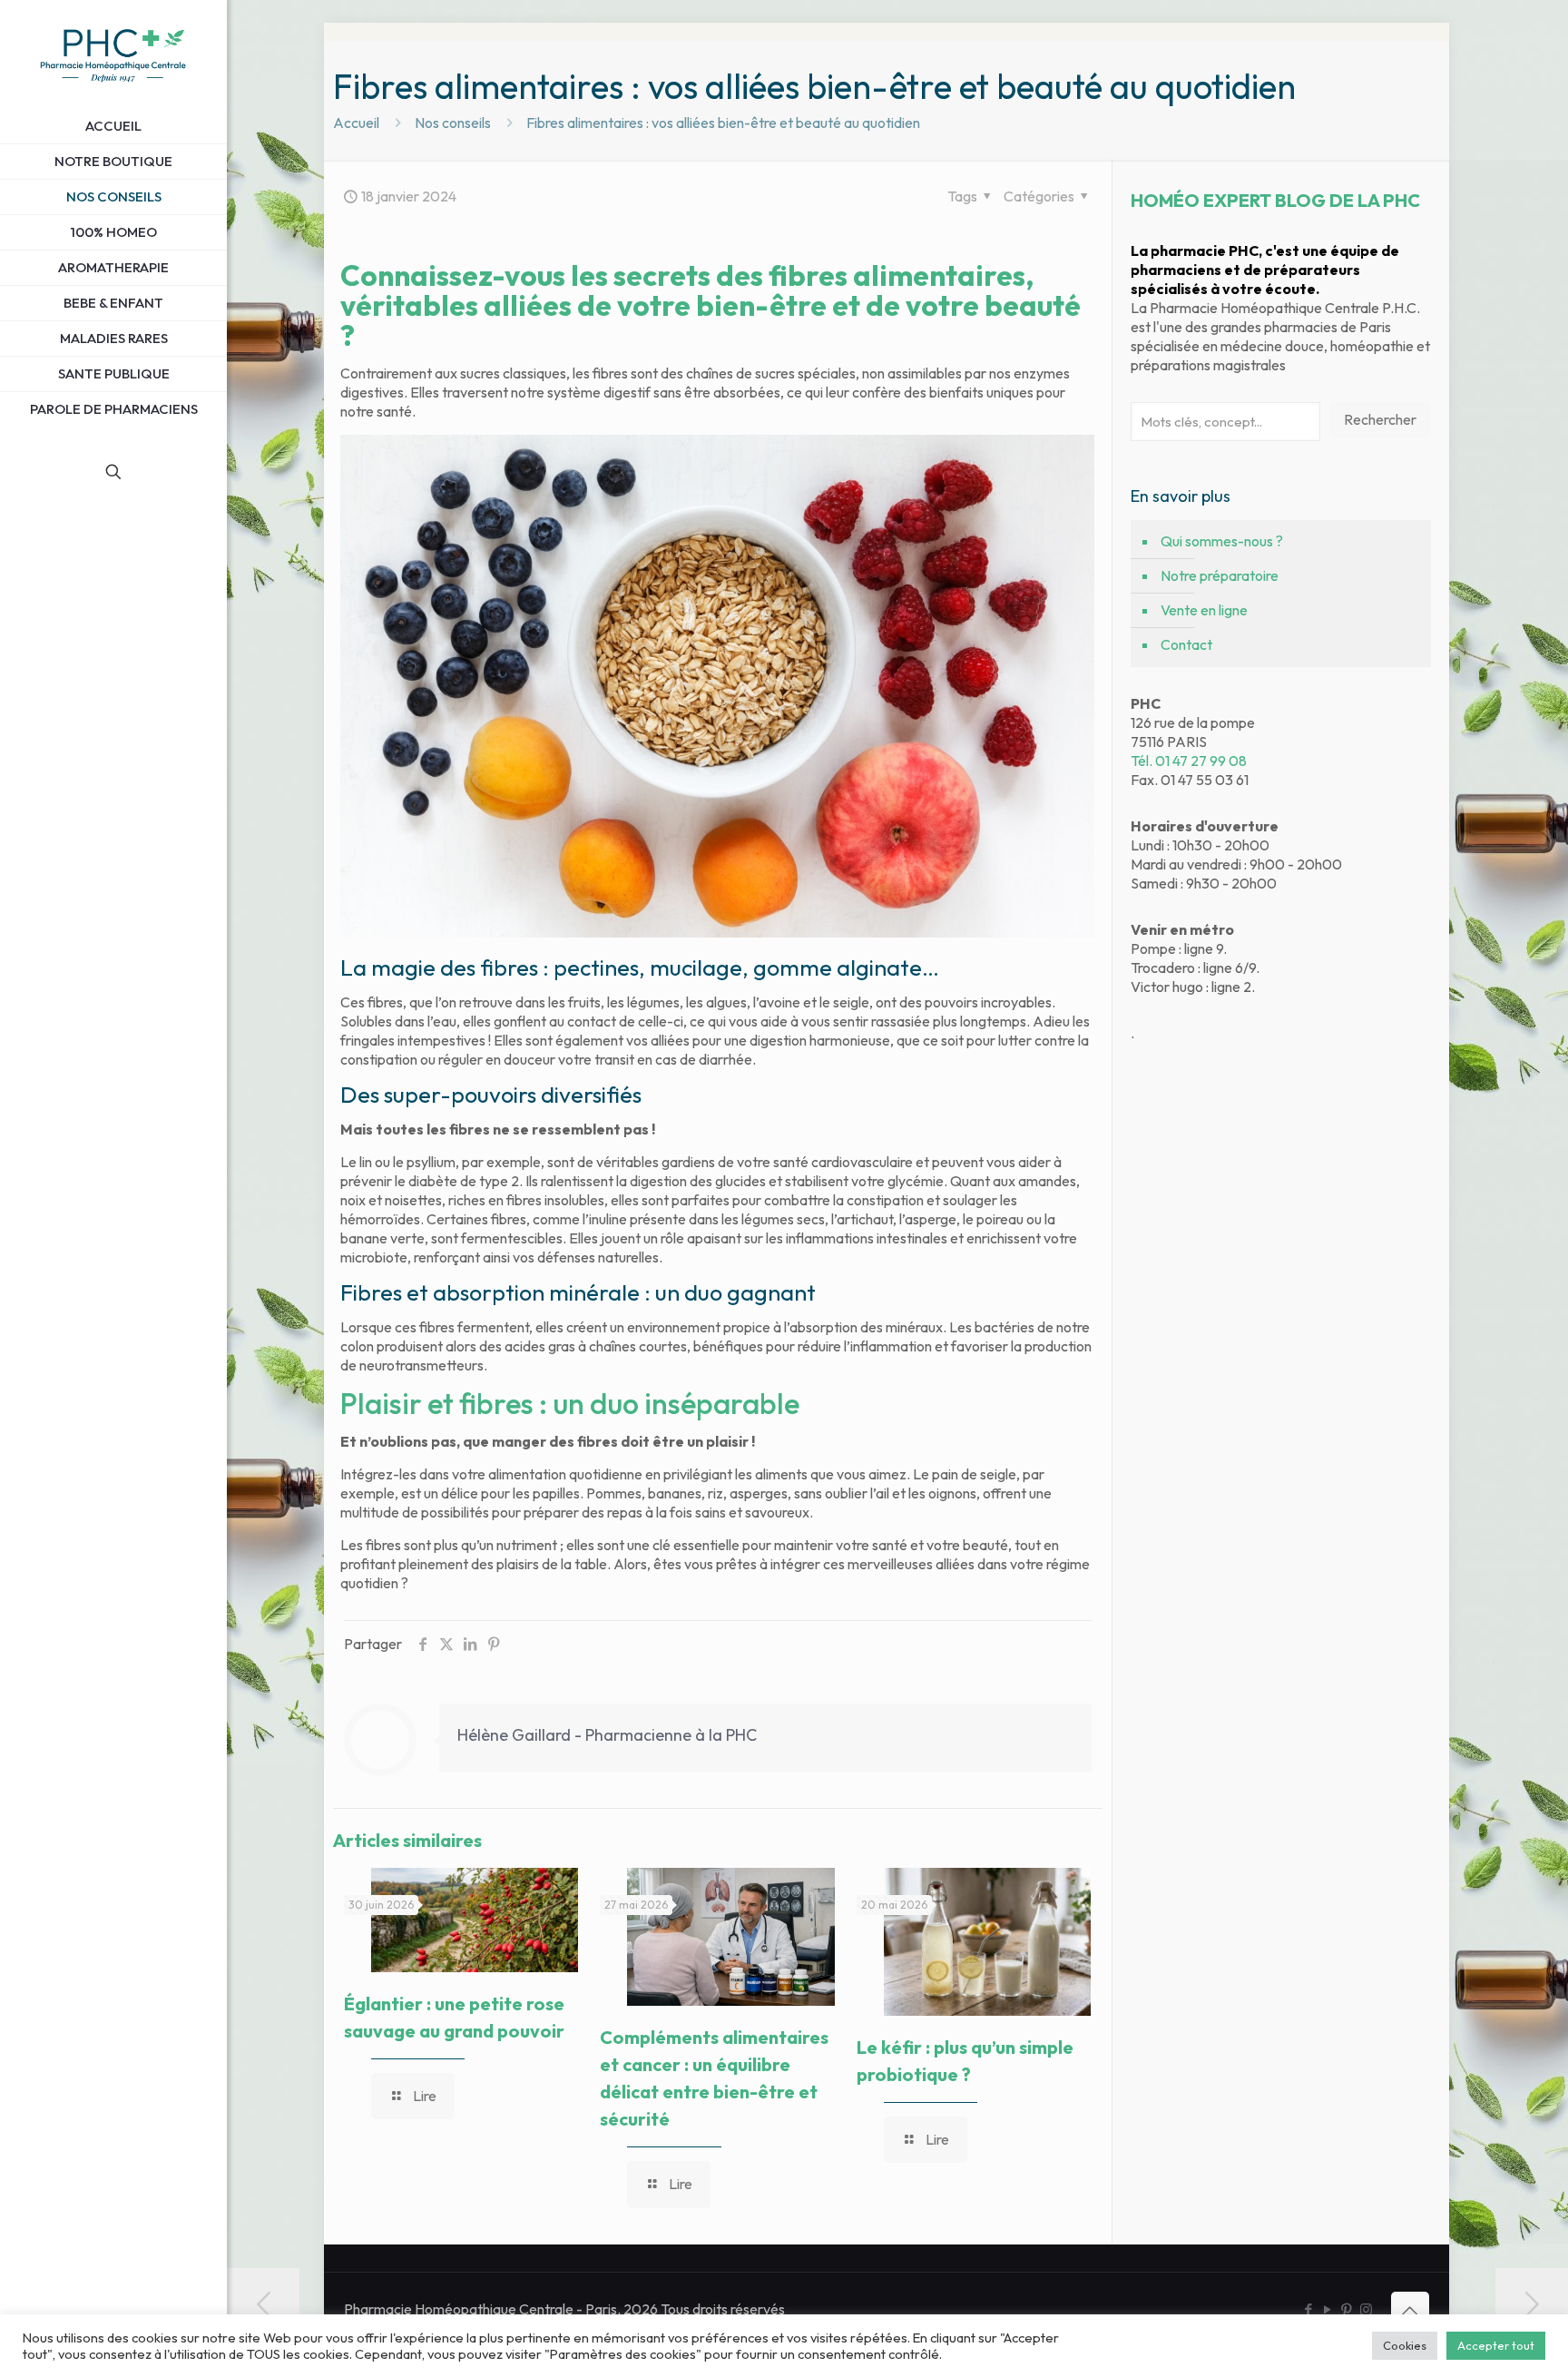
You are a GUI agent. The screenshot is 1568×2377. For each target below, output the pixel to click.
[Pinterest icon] (1347, 2309)
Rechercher (1380, 419)
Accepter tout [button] (1496, 2345)
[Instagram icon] (1366, 2309)
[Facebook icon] (1309, 2309)
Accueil (356, 123)
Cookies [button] (1405, 2345)
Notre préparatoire (1220, 575)
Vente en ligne (1204, 610)
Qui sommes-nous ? (1222, 541)
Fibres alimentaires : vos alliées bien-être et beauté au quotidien (723, 123)
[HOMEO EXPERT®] (113, 54)
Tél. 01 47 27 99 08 (1189, 761)
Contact (1186, 644)
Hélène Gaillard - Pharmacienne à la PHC (607, 1735)
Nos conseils (453, 123)
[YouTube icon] (1328, 2309)
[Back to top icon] (1410, 2311)
